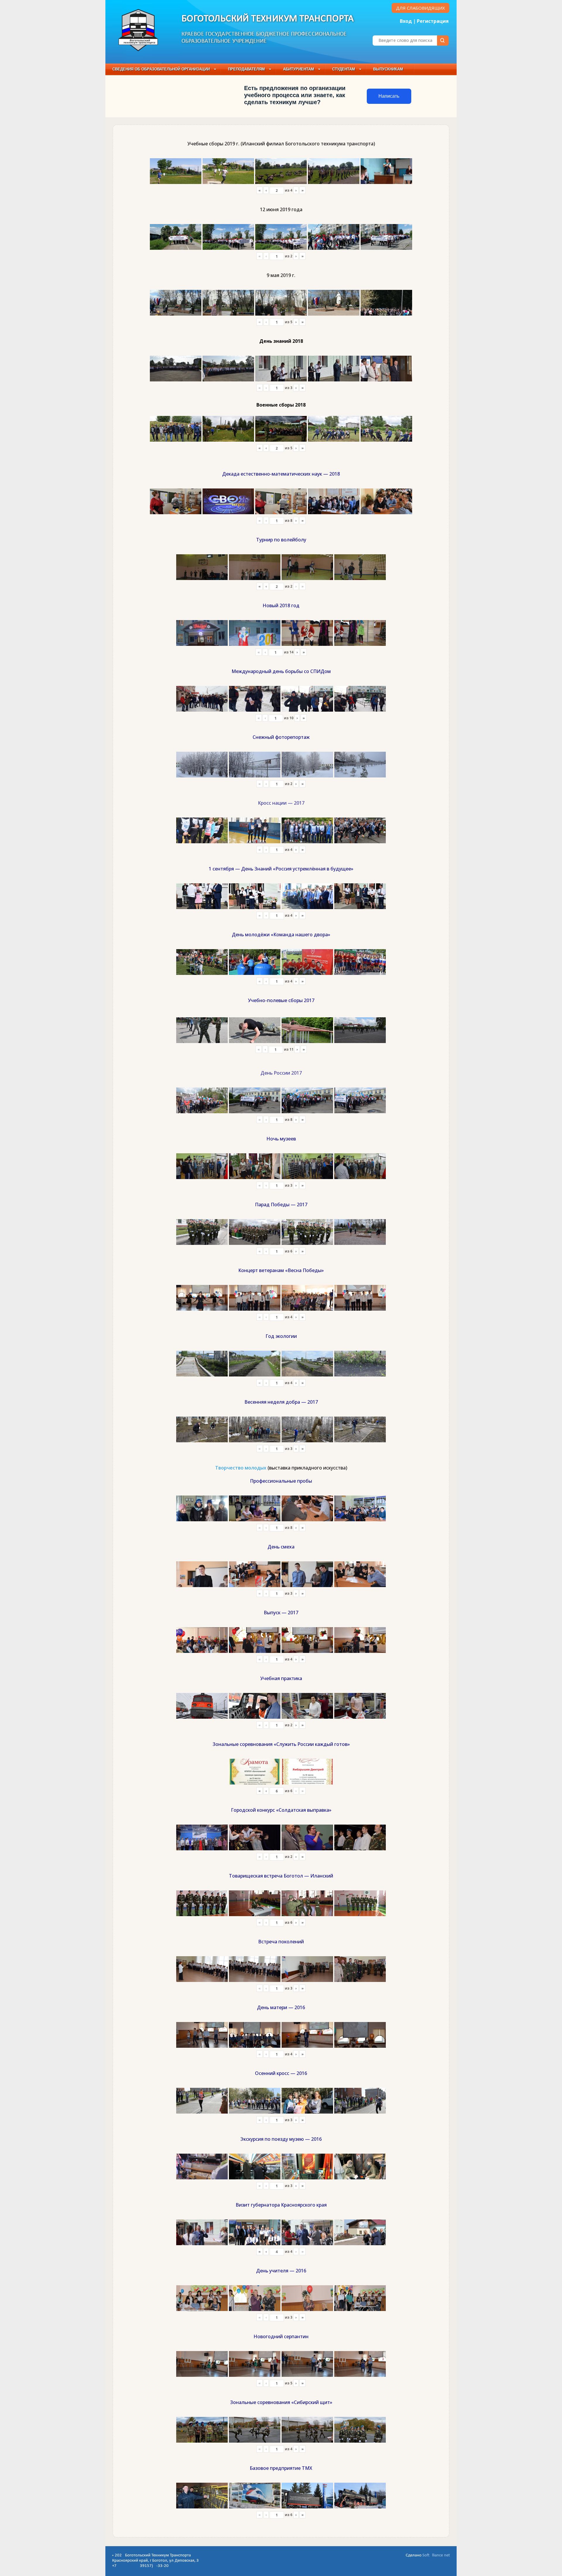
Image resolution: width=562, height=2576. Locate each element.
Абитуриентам (299, 69)
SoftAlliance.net (436, 2555)
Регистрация (433, 21)
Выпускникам (388, 69)
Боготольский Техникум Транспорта (268, 19)
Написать (389, 96)
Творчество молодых (241, 1468)
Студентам (344, 69)
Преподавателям (246, 69)
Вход (406, 21)
